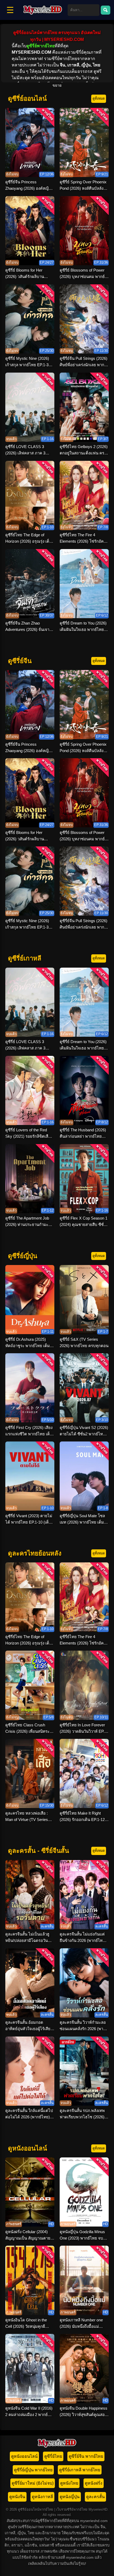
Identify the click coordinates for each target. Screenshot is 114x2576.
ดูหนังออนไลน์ (24, 2456)
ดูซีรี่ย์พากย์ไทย (41, 46)
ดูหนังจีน (17, 2497)
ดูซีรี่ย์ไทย (53, 2456)
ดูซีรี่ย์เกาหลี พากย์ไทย (80, 2470)
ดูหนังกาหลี (42, 2497)
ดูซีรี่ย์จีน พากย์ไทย (86, 2456)
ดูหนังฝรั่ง (94, 2483)
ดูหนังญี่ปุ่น (70, 2497)
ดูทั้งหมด (99, 98)
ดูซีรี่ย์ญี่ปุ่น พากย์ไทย (33, 2470)
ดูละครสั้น (95, 2497)
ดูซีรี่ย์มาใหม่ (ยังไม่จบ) (33, 2483)
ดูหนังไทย (69, 2483)
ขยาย (57, 85)
